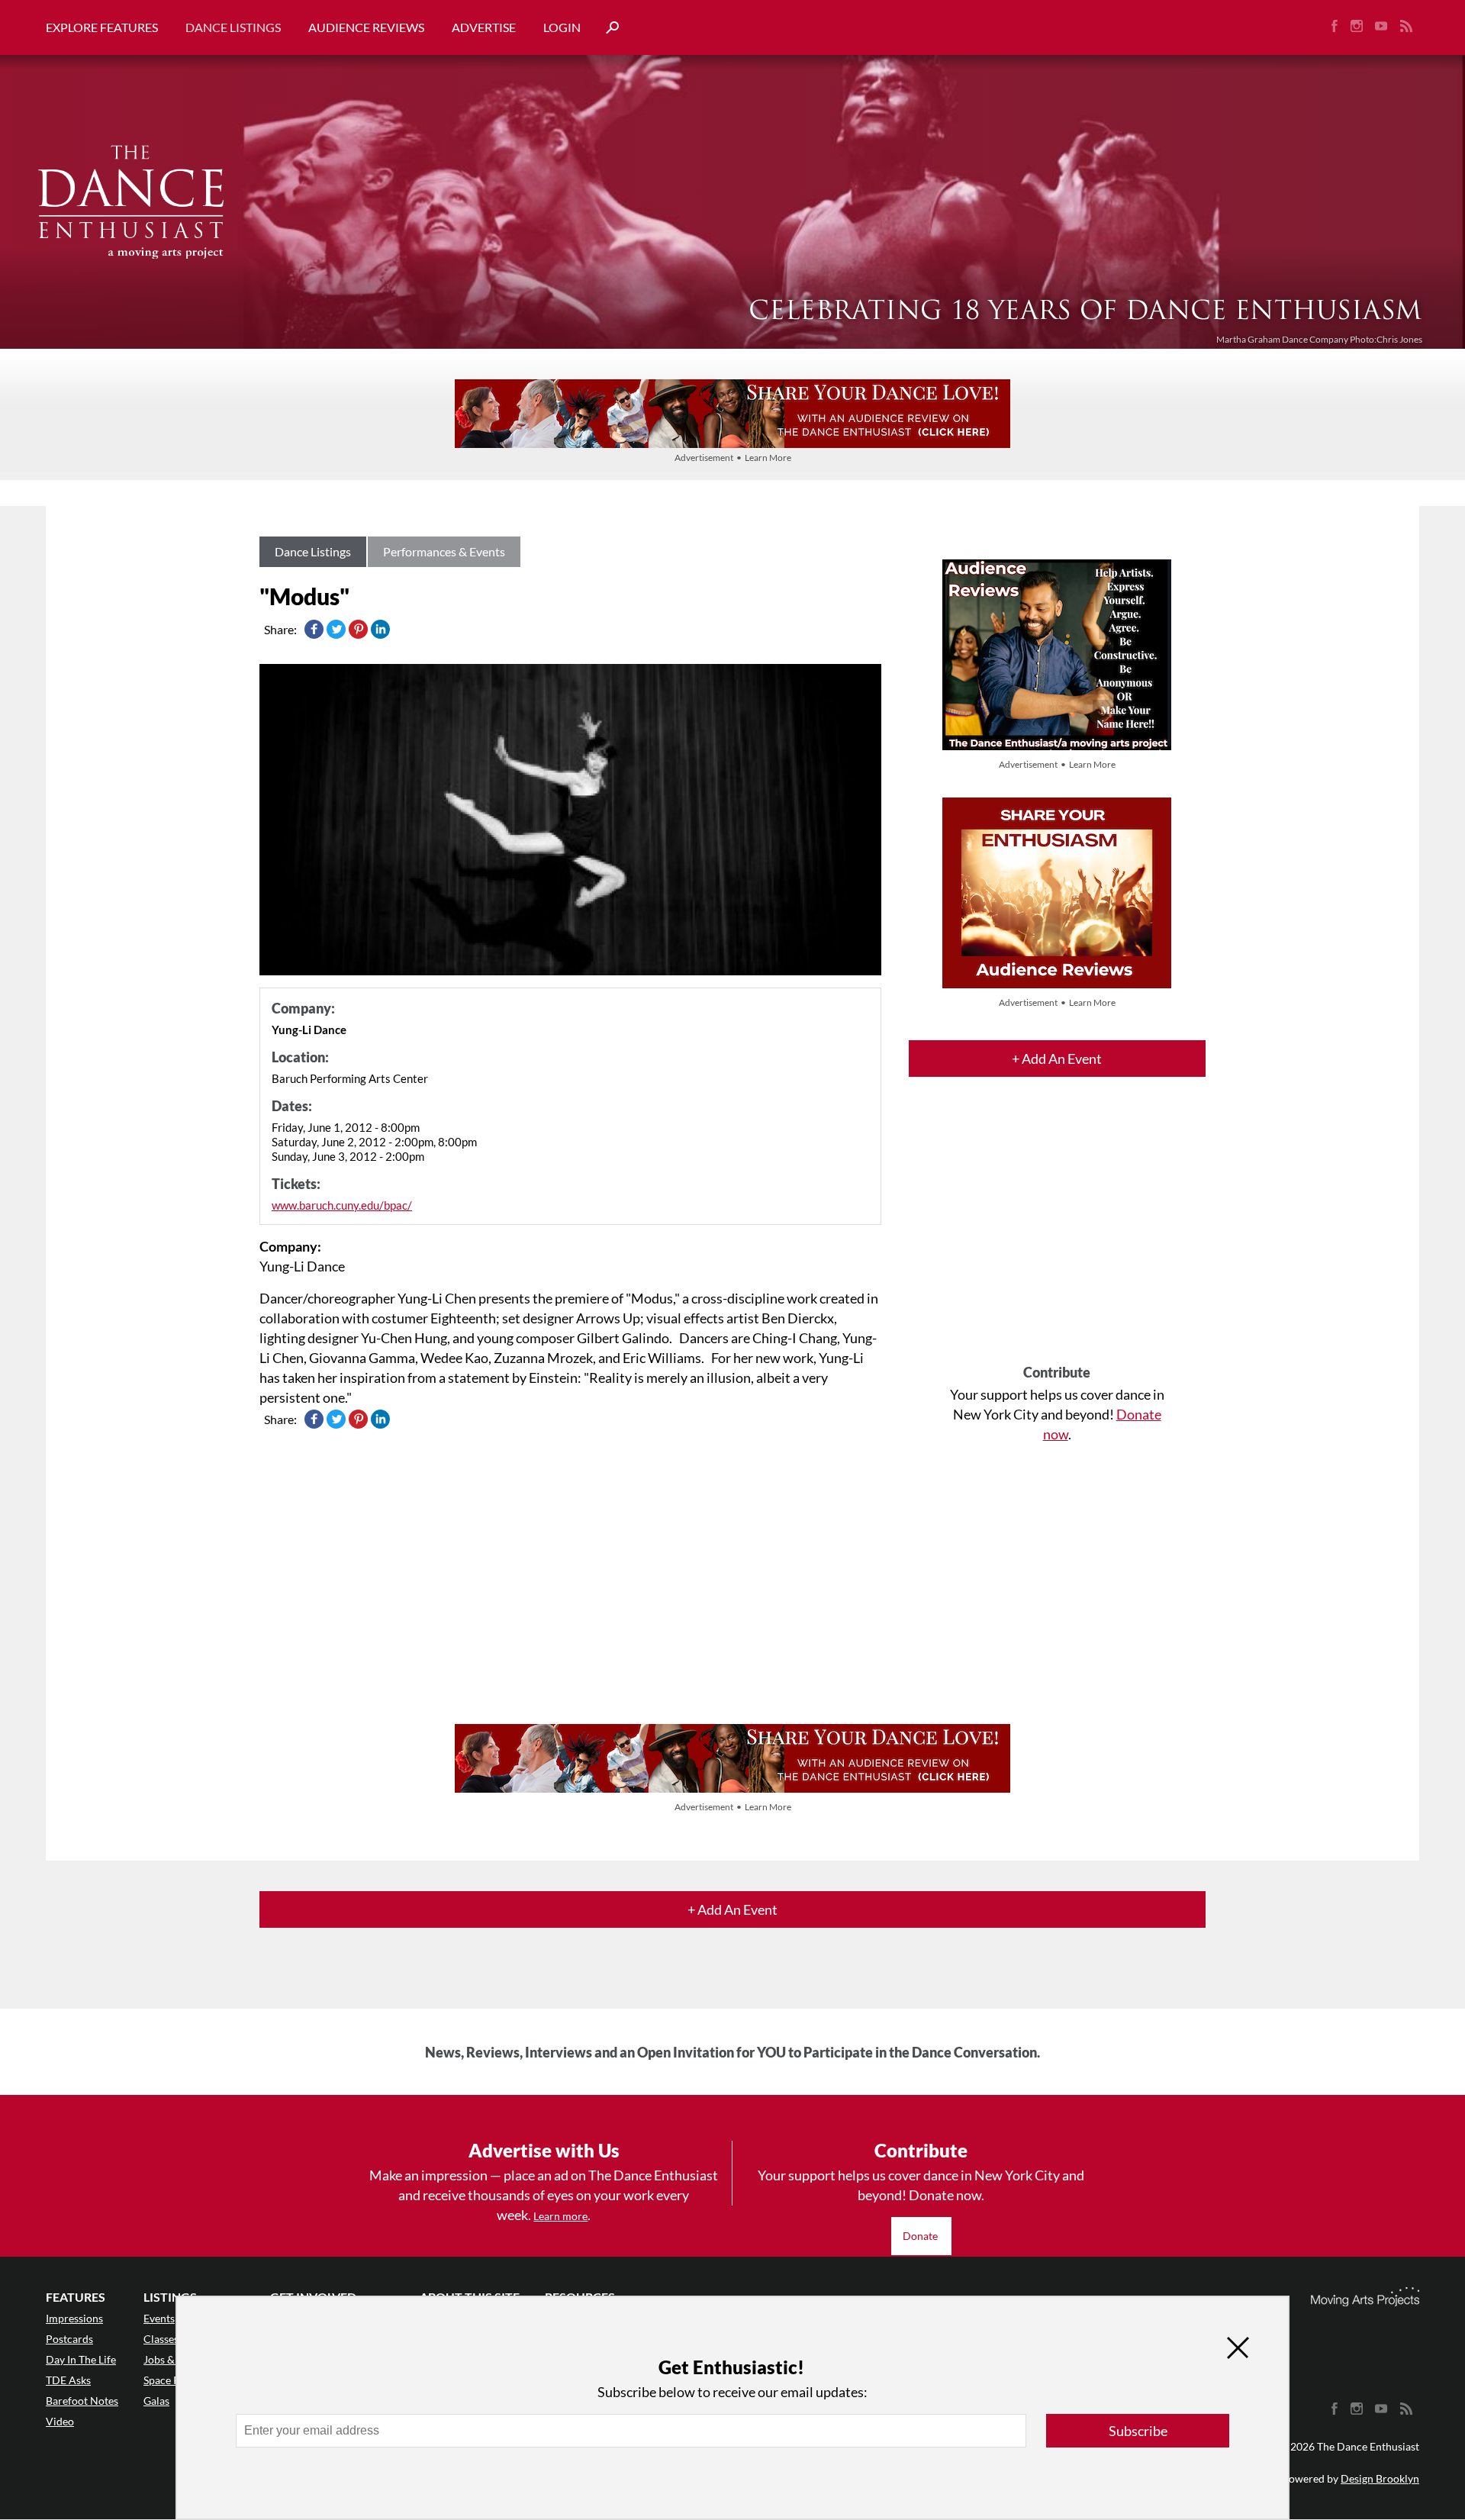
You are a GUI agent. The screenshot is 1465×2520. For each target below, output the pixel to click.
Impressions (74, 2318)
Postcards (69, 2339)
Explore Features (102, 27)
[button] (607, 28)
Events (159, 2318)
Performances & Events (444, 551)
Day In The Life (81, 2359)
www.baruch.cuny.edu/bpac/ (342, 1205)
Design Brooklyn (1380, 2478)
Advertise (484, 27)
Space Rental (174, 2380)
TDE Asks (68, 2380)
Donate (921, 2236)
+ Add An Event (1057, 1059)
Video (60, 2421)
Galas (156, 2401)
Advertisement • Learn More (733, 458)
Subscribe (1138, 2431)
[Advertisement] (1057, 1234)
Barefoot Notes (82, 2401)
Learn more (560, 2216)
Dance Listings (233, 27)
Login (562, 27)
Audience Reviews (366, 27)
